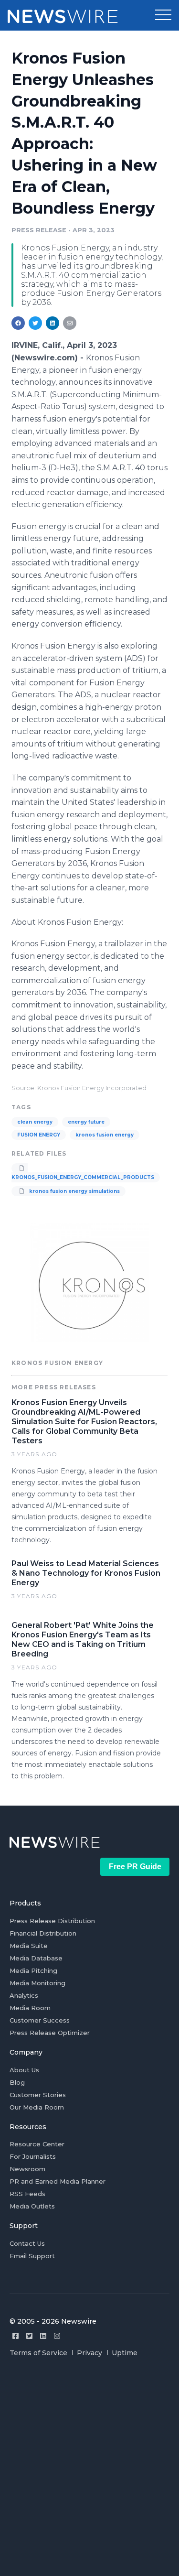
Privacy (89, 2353)
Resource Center (37, 2144)
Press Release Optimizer (50, 2033)
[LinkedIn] (43, 2336)
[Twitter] (29, 2336)
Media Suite (29, 1946)
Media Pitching (33, 1970)
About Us (24, 2070)
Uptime (125, 2353)
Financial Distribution (43, 1933)
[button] (163, 15)
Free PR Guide (135, 1867)
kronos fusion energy (105, 1135)
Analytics (24, 1995)
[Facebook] (16, 2336)
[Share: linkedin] (53, 323)
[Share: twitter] (35, 323)
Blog (17, 2082)
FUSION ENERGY (39, 1135)
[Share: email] (70, 323)
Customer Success (40, 2020)
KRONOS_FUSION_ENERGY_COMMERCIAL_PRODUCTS (83, 1177)
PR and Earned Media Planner (58, 2181)
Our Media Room (37, 2107)
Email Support (32, 2256)
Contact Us (27, 2243)
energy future (86, 1122)
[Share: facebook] (18, 323)
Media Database (36, 1958)
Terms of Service (38, 2353)
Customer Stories (38, 2095)
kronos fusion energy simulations (74, 1191)
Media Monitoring (37, 1983)
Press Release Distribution (52, 1921)
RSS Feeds (27, 2194)
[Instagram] (57, 2336)
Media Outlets (32, 2206)
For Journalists (33, 2156)
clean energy (35, 1122)
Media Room (30, 2008)
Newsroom (27, 2169)
